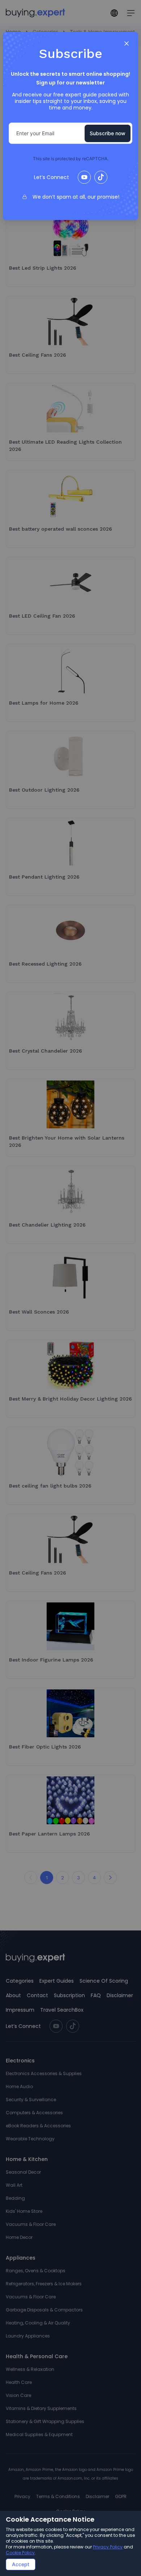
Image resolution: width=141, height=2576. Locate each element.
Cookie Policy (20, 2553)
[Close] (127, 43)
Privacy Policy (108, 2547)
